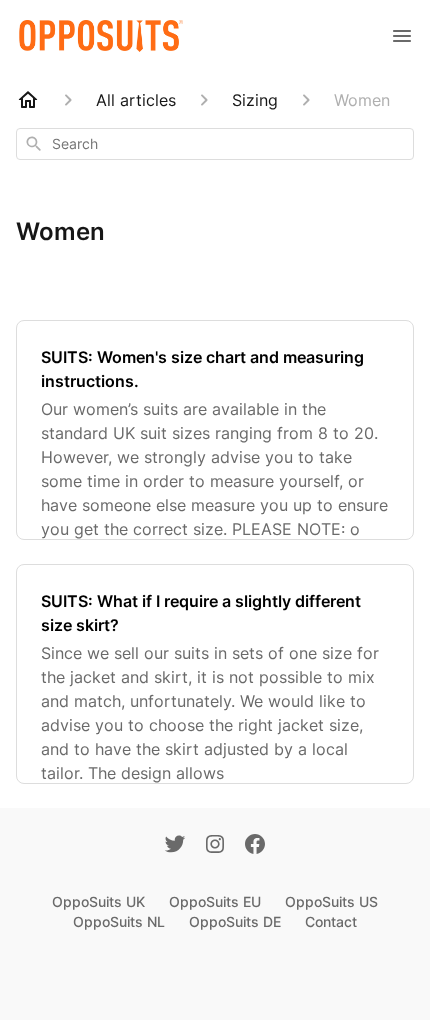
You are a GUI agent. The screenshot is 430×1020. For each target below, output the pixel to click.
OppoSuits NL (119, 921)
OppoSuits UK (98, 901)
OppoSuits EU (215, 901)
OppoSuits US (331, 901)
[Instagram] (215, 846)
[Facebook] (255, 846)
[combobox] (215, 144)
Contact (331, 921)
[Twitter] (175, 846)
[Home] (28, 100)
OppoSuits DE (235, 921)
